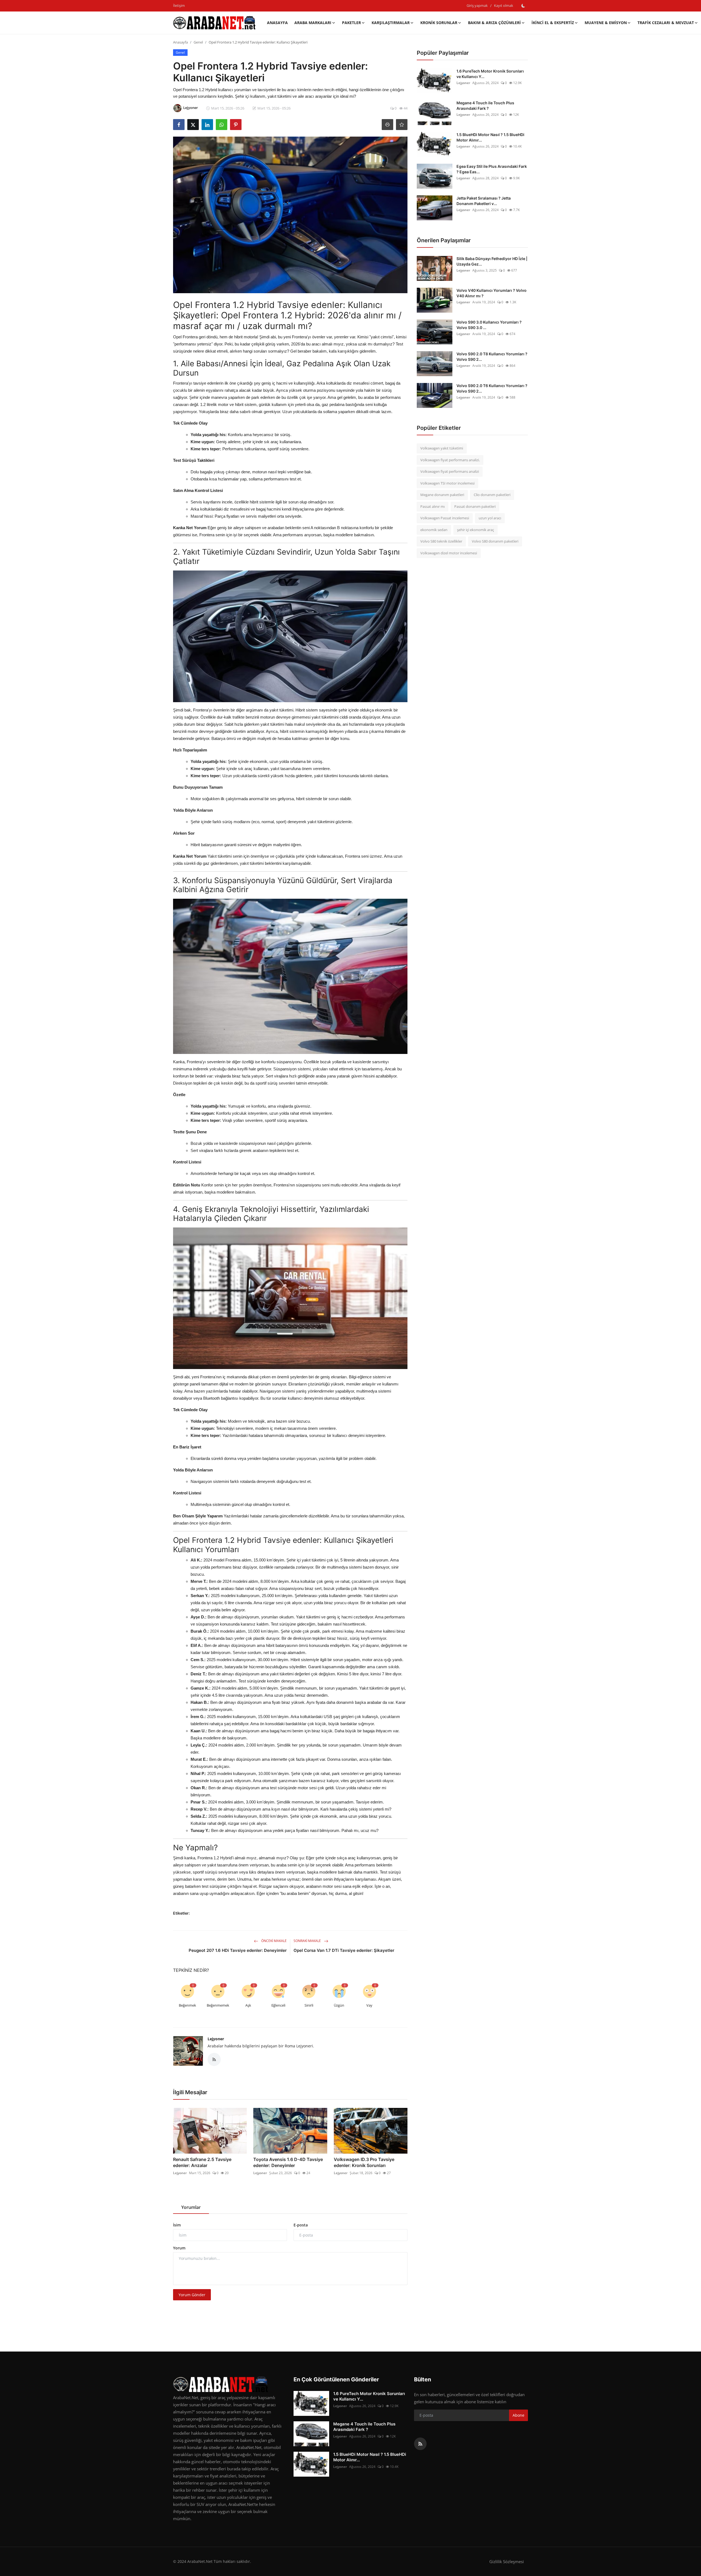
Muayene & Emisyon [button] (606, 23)
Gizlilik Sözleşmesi (507, 2561)
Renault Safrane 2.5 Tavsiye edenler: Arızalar (202, 2162)
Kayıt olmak (504, 5)
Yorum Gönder (192, 2295)
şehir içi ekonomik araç (476, 530)
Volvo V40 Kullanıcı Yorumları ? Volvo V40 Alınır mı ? (492, 293)
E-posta (301, 2225)
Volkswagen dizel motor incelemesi (449, 553)
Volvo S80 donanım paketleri (495, 541)
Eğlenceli (278, 2005)
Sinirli (309, 2005)
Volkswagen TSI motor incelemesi (447, 483)
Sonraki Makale (308, 1941)
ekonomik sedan (434, 530)
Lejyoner (216, 2039)
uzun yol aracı (490, 518)
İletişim (179, 5)
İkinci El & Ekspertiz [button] (553, 23)
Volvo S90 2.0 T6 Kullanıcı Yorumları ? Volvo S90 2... (492, 388)
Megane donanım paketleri (442, 495)
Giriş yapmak (477, 5)
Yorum (179, 2248)
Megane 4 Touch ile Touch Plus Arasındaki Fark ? (485, 106)
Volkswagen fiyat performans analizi (450, 471)
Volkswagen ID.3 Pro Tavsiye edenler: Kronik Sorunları (364, 2162)
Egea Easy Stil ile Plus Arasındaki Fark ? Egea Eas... (492, 169)
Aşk (248, 2005)
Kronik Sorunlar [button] (439, 23)
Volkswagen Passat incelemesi (445, 518)
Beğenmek (187, 2005)
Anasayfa (277, 23)
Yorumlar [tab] (191, 2207)
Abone (518, 2415)
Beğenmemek (218, 2005)
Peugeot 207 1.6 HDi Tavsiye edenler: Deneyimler (238, 1950)
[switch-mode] (523, 6)
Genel (198, 42)
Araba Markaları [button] (313, 23)
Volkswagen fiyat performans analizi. (450, 460)
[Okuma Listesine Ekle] (402, 125)
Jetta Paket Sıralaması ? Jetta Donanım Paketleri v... (484, 201)
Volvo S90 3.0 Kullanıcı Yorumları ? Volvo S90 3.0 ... (489, 325)
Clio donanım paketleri (492, 495)
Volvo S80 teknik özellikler (441, 541)
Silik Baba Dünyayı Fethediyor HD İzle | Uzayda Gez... (492, 261)
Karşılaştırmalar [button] (391, 23)
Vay (369, 2005)
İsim (177, 2225)
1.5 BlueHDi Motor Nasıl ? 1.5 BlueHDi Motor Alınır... (490, 137)
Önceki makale (274, 1941)
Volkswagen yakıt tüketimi (442, 448)
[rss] (420, 2444)
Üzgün (339, 2005)
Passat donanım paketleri (475, 506)
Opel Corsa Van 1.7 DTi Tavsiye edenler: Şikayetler (344, 1950)
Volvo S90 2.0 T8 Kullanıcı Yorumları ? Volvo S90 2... (492, 357)
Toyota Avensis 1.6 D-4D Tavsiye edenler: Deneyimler (288, 2162)
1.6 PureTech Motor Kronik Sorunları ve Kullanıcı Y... (490, 74)
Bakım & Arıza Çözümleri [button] (494, 23)
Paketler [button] (351, 23)
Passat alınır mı (433, 506)
